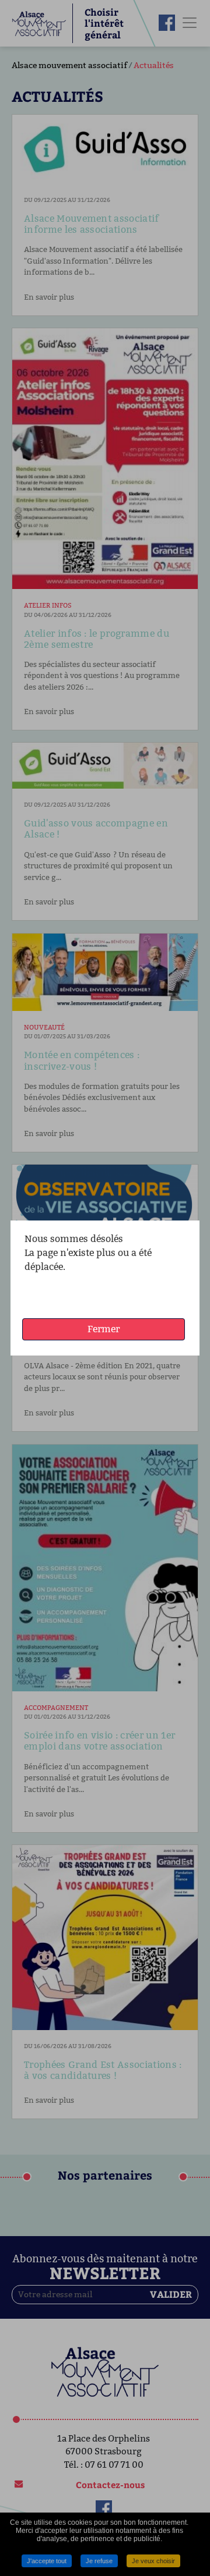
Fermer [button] (104, 1329)
